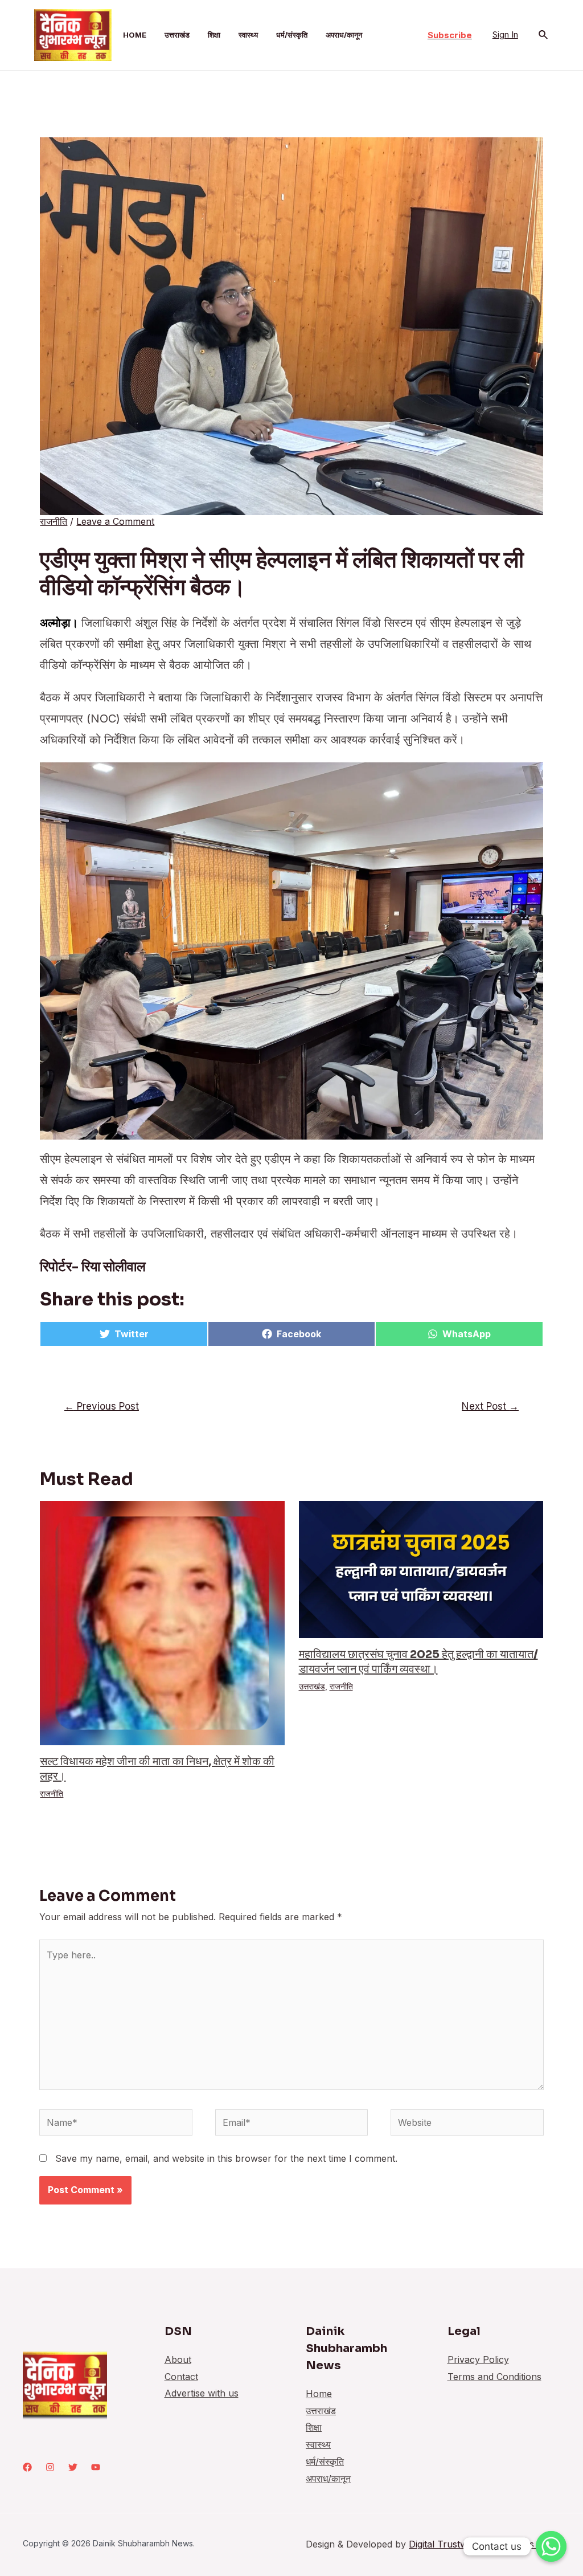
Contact (181, 2377)
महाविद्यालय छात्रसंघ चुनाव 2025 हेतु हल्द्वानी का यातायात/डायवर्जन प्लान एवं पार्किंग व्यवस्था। (418, 1662)
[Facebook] (27, 2467)
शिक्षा (214, 35)
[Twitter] (73, 2467)
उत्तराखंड (177, 35)
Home (135, 35)
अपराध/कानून (344, 35)
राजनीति (54, 521)
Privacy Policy (478, 2359)
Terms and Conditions (494, 2377)
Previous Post (102, 1406)
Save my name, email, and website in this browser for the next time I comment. (226, 2158)
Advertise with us (202, 2393)
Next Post (490, 1406)
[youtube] (96, 2467)
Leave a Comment (115, 521)
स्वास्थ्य (248, 35)
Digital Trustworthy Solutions (473, 2544)
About (178, 2359)
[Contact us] (551, 2546)
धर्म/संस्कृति (292, 35)
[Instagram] (50, 2467)
